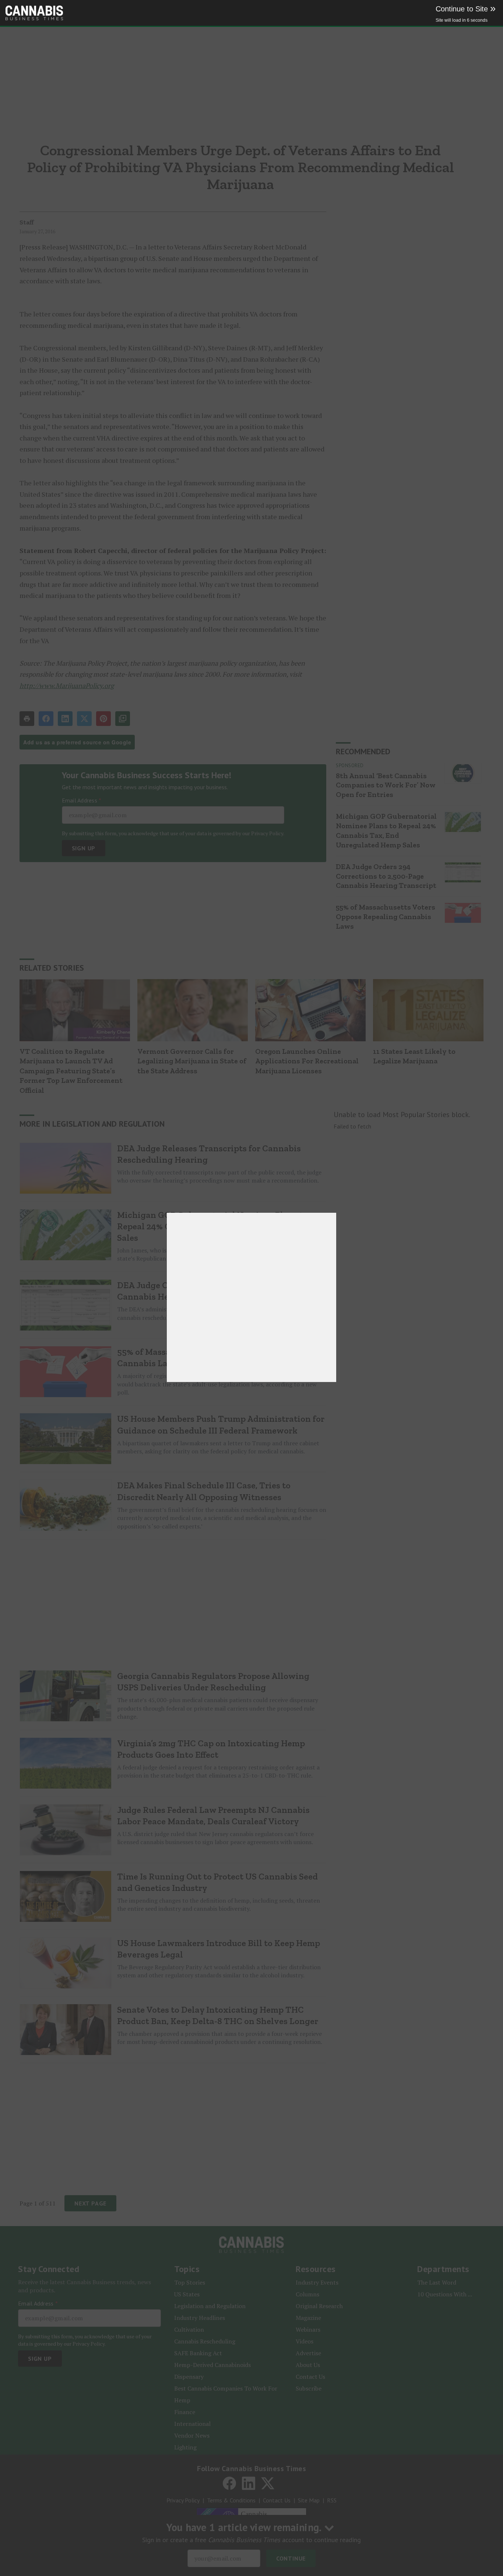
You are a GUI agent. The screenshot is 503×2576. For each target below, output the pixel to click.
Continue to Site (466, 9)
